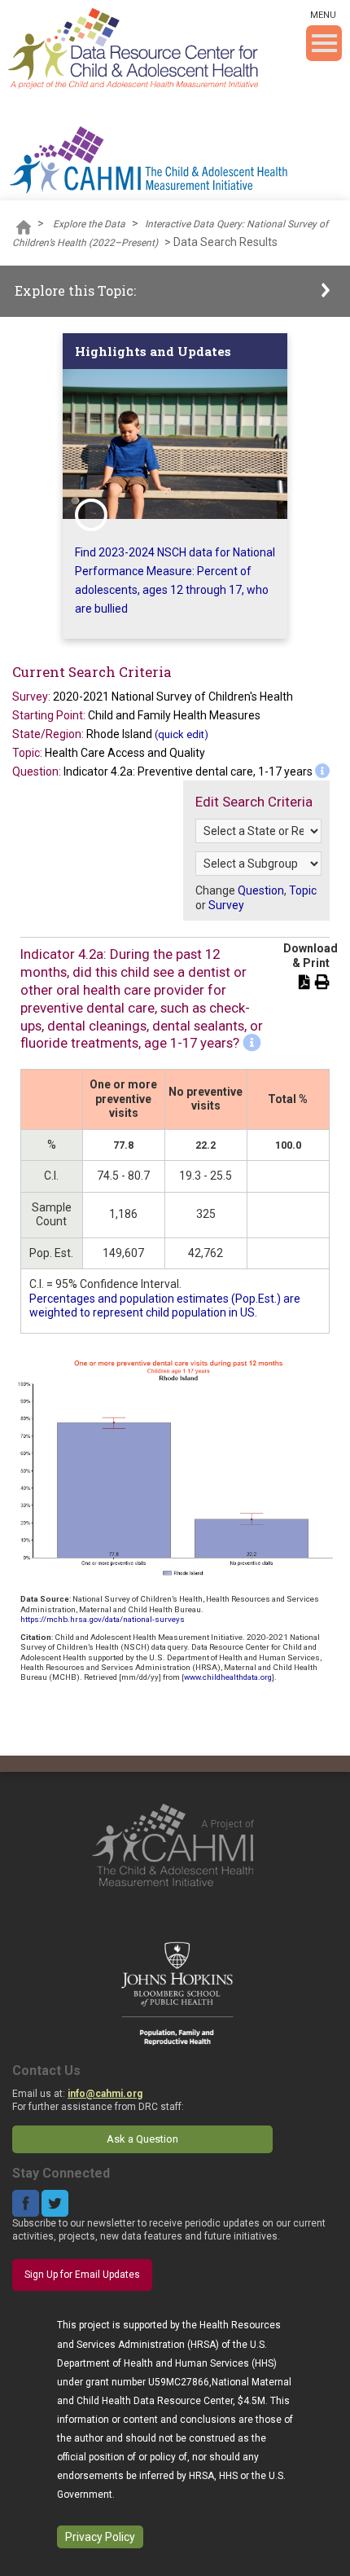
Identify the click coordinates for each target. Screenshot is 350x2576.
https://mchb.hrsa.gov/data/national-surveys (103, 1619)
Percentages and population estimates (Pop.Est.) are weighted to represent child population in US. (165, 1306)
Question (261, 890)
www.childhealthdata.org (228, 1677)
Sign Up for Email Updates (82, 2275)
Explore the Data (89, 224)
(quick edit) (182, 734)
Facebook (26, 2203)
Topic (303, 890)
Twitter (55, 2203)
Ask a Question (142, 2139)
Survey (226, 905)
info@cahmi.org (105, 2094)
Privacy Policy (100, 2537)
